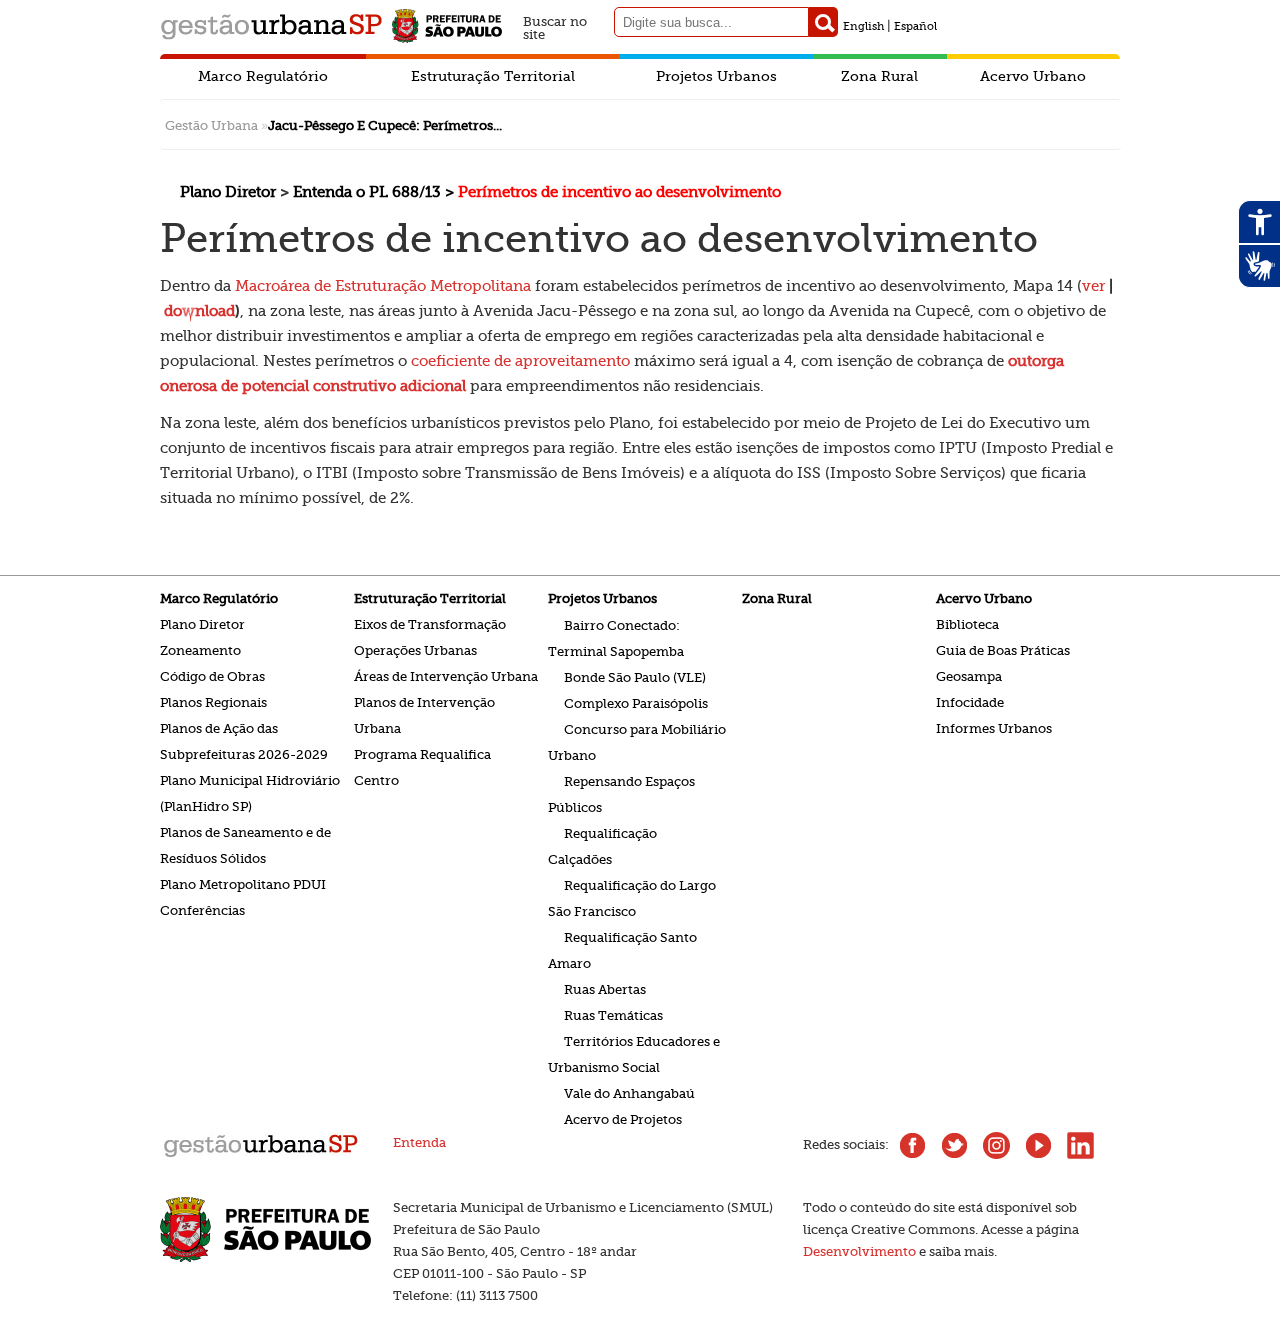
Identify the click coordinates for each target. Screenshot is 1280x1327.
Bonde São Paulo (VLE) (635, 676)
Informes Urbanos (994, 728)
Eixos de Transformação (430, 624)
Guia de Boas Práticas (1003, 650)
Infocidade (970, 702)
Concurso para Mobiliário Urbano (637, 741)
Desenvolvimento (859, 1251)
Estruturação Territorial (493, 76)
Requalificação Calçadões (602, 845)
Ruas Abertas (605, 988)
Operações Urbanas (415, 650)
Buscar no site (555, 25)
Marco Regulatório (263, 76)
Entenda (419, 1142)
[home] (260, 1155)
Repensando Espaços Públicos (621, 793)
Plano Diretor (202, 624)
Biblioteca (967, 624)
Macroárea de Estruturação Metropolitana (383, 286)
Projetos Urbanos (716, 76)
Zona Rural (879, 76)
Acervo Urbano (1033, 76)
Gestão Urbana (211, 125)
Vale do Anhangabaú (629, 1092)
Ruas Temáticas (613, 1014)
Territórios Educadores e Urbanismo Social (634, 1053)
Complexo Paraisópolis (636, 702)
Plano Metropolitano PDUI (243, 884)
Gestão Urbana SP (271, 26)
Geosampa (969, 676)
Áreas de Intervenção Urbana (446, 676)
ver (1093, 286)
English (863, 26)
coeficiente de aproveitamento (518, 361)
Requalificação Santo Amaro (622, 949)
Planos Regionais (213, 702)
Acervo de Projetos (623, 1118)
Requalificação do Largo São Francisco (632, 897)
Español (915, 26)
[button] (823, 22)
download (199, 311)
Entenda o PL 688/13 (369, 192)
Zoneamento (200, 650)
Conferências (202, 910)
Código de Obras (212, 676)
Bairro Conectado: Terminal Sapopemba (616, 637)
